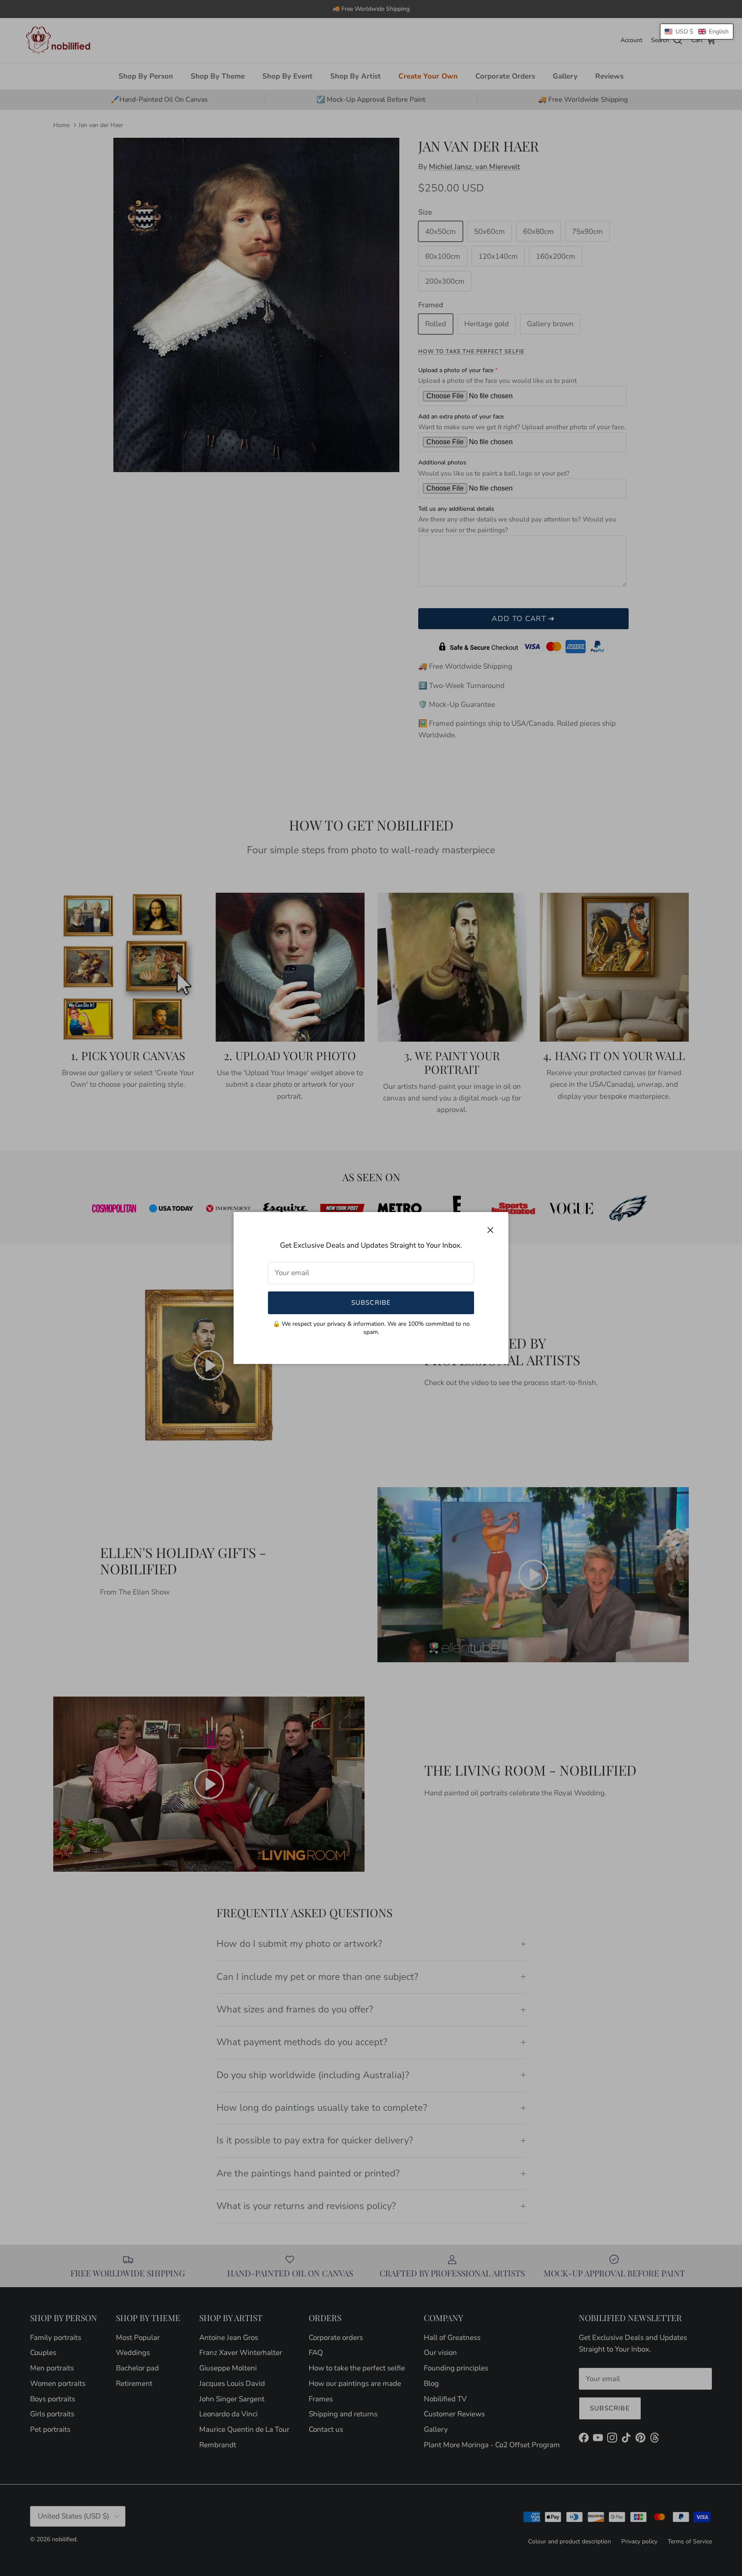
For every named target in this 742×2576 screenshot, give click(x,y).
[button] (697, 32)
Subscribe (371, 1303)
